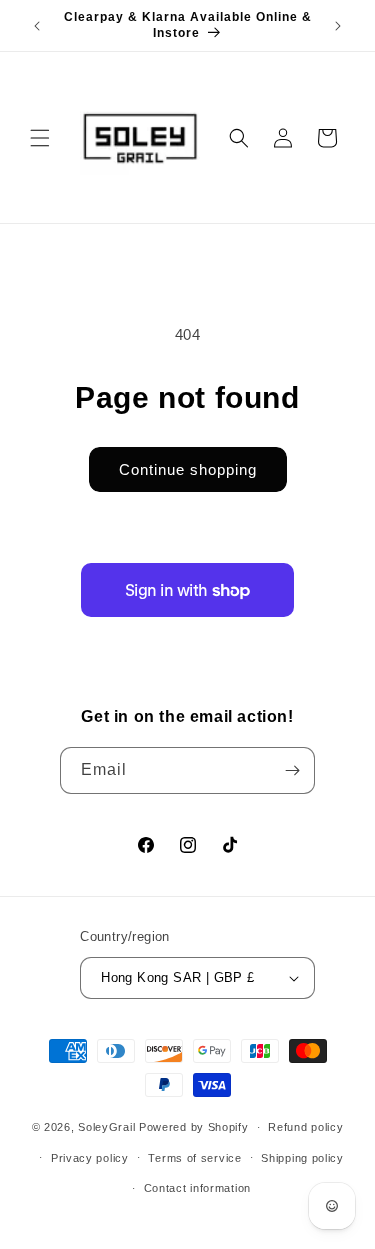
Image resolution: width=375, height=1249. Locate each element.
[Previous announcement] (37, 26)
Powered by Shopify (194, 1127)
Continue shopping (188, 469)
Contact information (197, 1188)
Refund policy (305, 1127)
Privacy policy (90, 1158)
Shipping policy (302, 1158)
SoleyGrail (106, 1127)
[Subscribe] (292, 770)
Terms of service (194, 1158)
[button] (40, 138)
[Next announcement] (338, 26)
